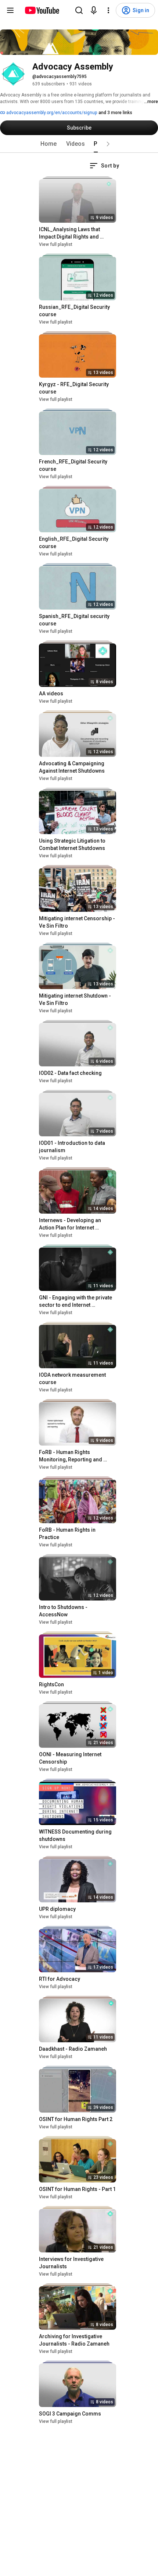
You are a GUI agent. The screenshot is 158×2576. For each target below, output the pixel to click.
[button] (108, 144)
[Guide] (10, 10)
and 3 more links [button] (115, 113)
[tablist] (79, 144)
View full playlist (56, 244)
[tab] (49, 144)
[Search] (79, 10)
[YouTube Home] (42, 10)
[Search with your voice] (94, 10)
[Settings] (108, 10)
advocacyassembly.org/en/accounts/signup (51, 113)
